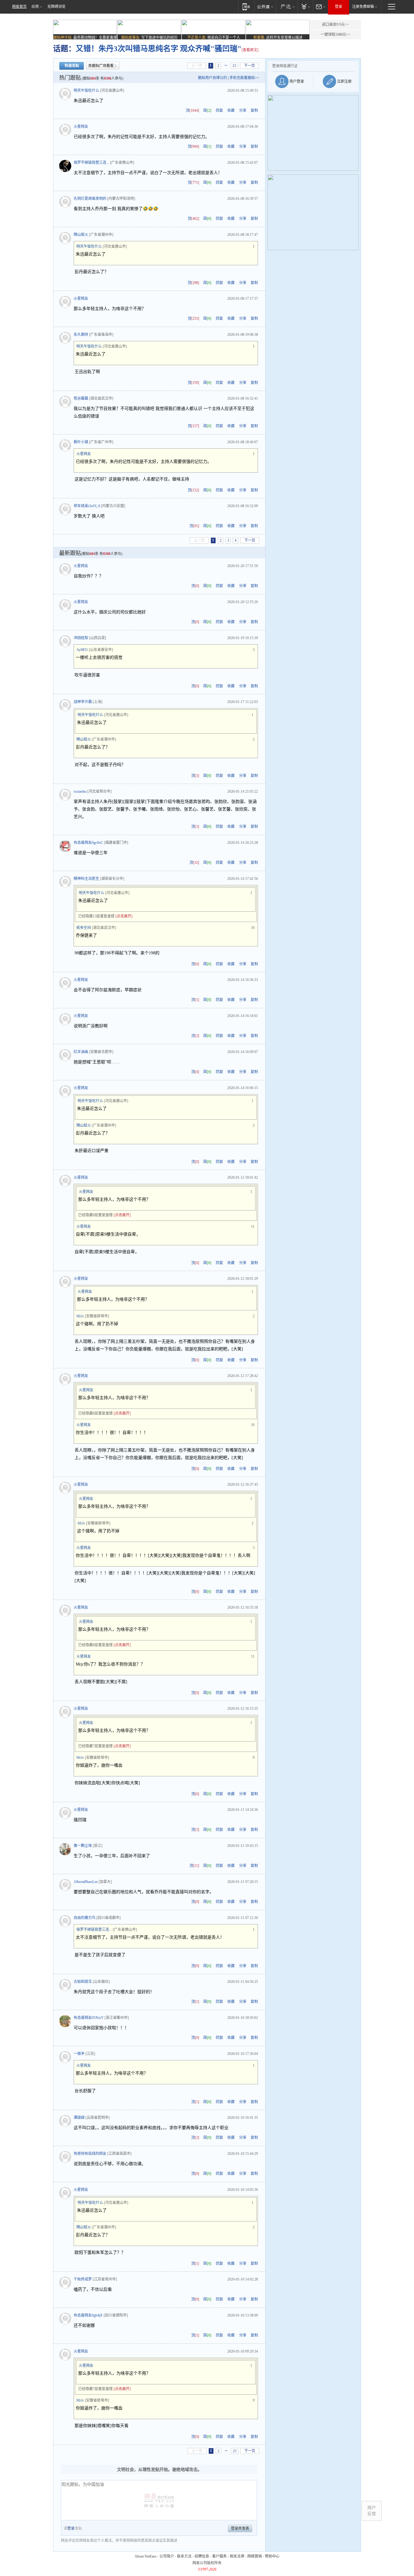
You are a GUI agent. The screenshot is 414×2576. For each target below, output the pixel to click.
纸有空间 (84, 928)
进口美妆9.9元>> (335, 25)
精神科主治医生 (86, 879)
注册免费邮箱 (363, 7)
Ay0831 (82, 650)
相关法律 (237, 2556)
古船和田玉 (83, 1982)
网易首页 (19, 7)
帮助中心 (272, 2556)
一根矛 (79, 2054)
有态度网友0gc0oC (88, 843)
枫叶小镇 (81, 442)
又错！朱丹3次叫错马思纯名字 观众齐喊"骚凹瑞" (159, 49)
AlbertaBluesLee (86, 1882)
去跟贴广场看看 (101, 66)
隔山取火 (81, 235)
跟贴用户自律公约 (212, 78)
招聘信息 (202, 2556)
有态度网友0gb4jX (88, 2315)
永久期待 (81, 335)
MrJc (80, 1316)
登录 (339, 7)
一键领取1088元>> (336, 35)
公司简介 (167, 2556)
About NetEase (145, 2556)
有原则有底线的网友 (90, 2154)
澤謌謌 (79, 2118)
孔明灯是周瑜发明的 (90, 199)
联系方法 (184, 2556)
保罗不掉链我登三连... (91, 163)
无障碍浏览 (56, 7)
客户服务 (219, 2556)
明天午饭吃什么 (86, 91)
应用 (35, 7)
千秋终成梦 (83, 2279)
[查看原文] (250, 50)
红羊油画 (81, 1052)
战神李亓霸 (83, 702)
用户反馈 (372, 2511)
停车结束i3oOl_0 (87, 506)
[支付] (305, 7)
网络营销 (255, 2556)
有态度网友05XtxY (89, 2018)
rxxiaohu (80, 791)
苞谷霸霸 (81, 398)
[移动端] (246, 7)
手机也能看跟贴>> (244, 78)
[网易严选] (287, 7)
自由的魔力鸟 (85, 1918)
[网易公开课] (265, 7)
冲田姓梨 (81, 638)
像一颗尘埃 (83, 1846)
